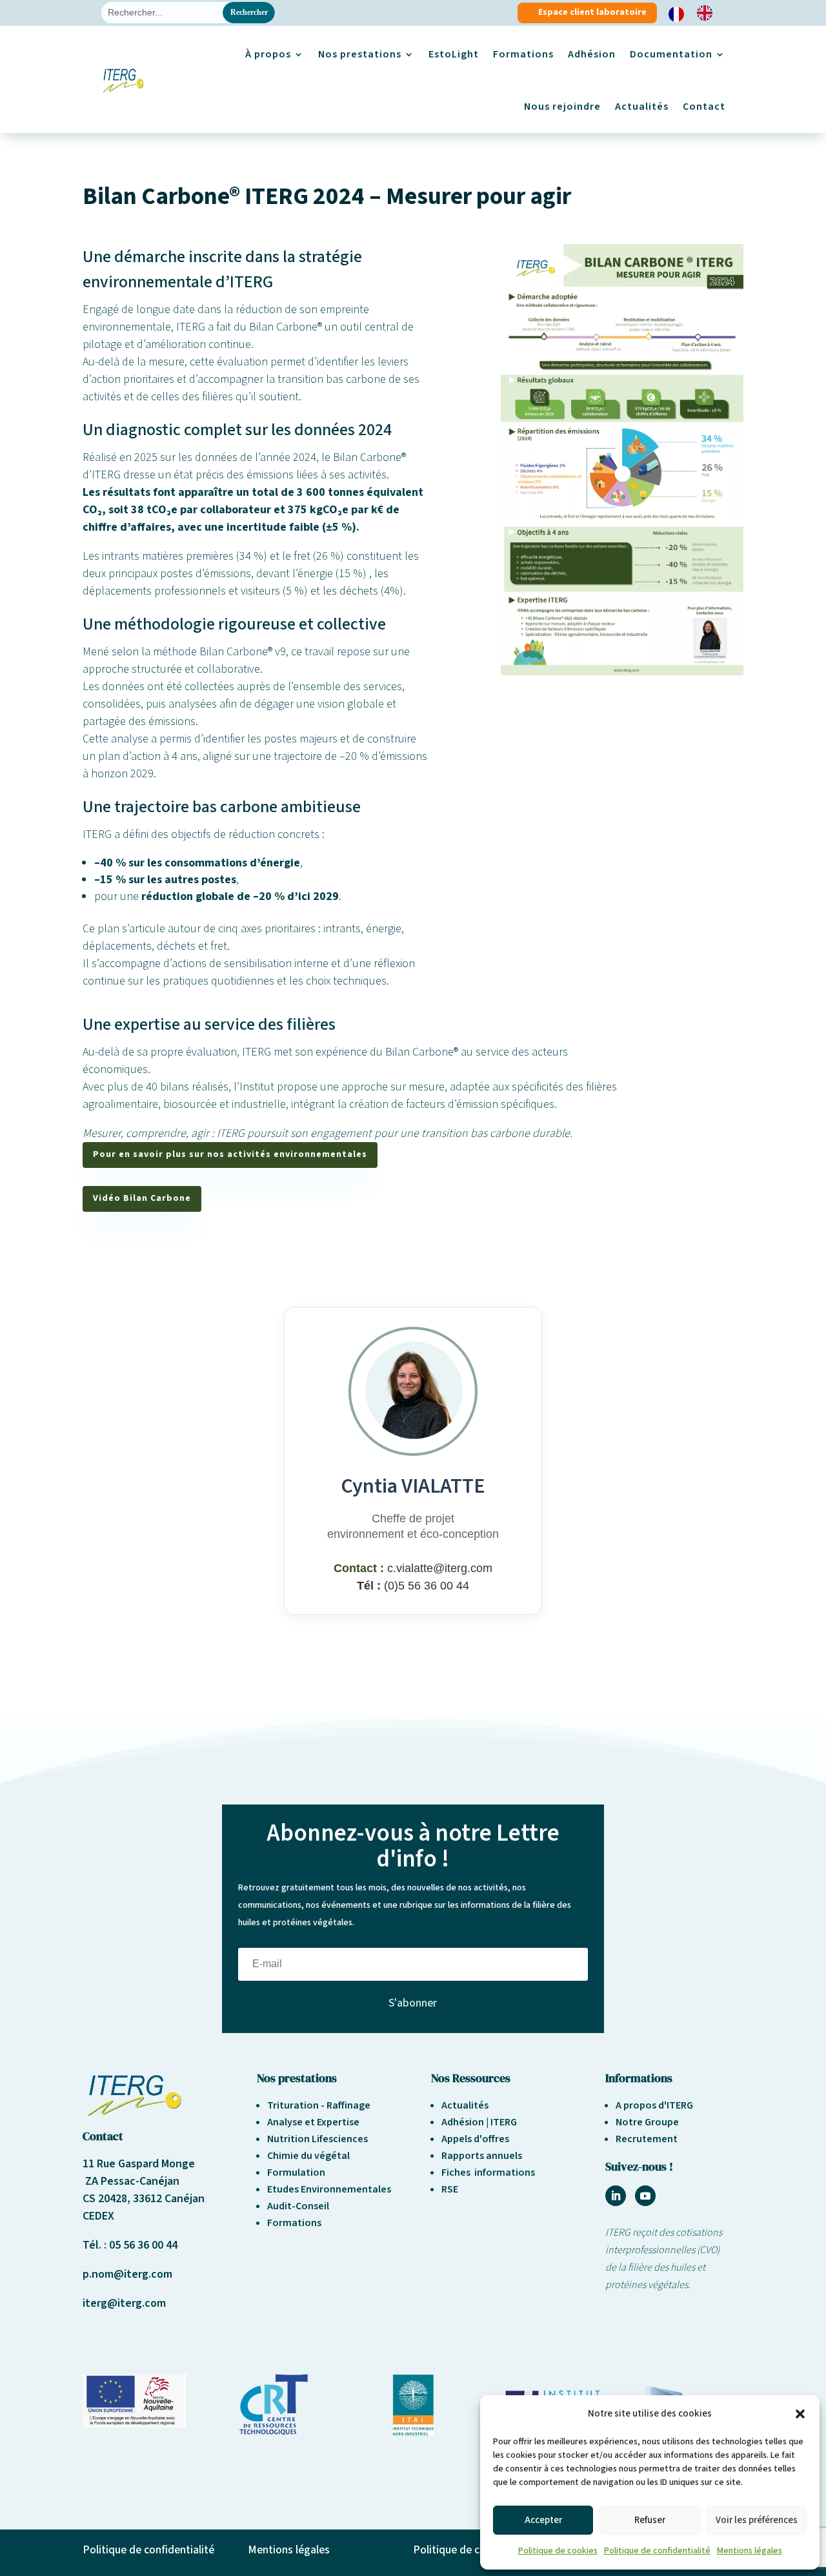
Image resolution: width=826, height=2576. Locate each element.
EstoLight (454, 54)
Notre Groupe (647, 2122)
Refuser (650, 2520)
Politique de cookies (558, 2551)
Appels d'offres (475, 2139)
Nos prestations (360, 54)
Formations (523, 54)
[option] (708, 13)
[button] (800, 2414)
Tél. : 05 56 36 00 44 (130, 2245)
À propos (268, 54)
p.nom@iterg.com (127, 2274)
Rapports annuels (482, 2156)
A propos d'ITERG (654, 2105)
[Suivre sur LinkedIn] (616, 2196)
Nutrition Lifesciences (317, 2139)
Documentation (671, 54)
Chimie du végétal (308, 2156)
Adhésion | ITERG (479, 2122)
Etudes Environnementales (329, 2189)
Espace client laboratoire (592, 12)
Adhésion (592, 54)
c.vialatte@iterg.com (440, 1568)
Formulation (296, 2172)
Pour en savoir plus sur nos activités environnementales (230, 1154)
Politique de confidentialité (657, 2551)
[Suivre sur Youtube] (645, 2196)
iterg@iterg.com (124, 2303)
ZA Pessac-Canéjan (131, 2181)
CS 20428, (108, 2199)
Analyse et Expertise (313, 2122)
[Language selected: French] (697, 13)
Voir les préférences (757, 2520)
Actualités (642, 107)
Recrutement (647, 2139)
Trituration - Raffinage (319, 2105)
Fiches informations (488, 2172)
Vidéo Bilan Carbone (142, 1198)
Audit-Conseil (298, 2206)
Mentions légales (750, 2551)
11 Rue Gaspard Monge (139, 2164)
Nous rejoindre (562, 107)
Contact (704, 107)
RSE (450, 2189)
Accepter (543, 2520)
